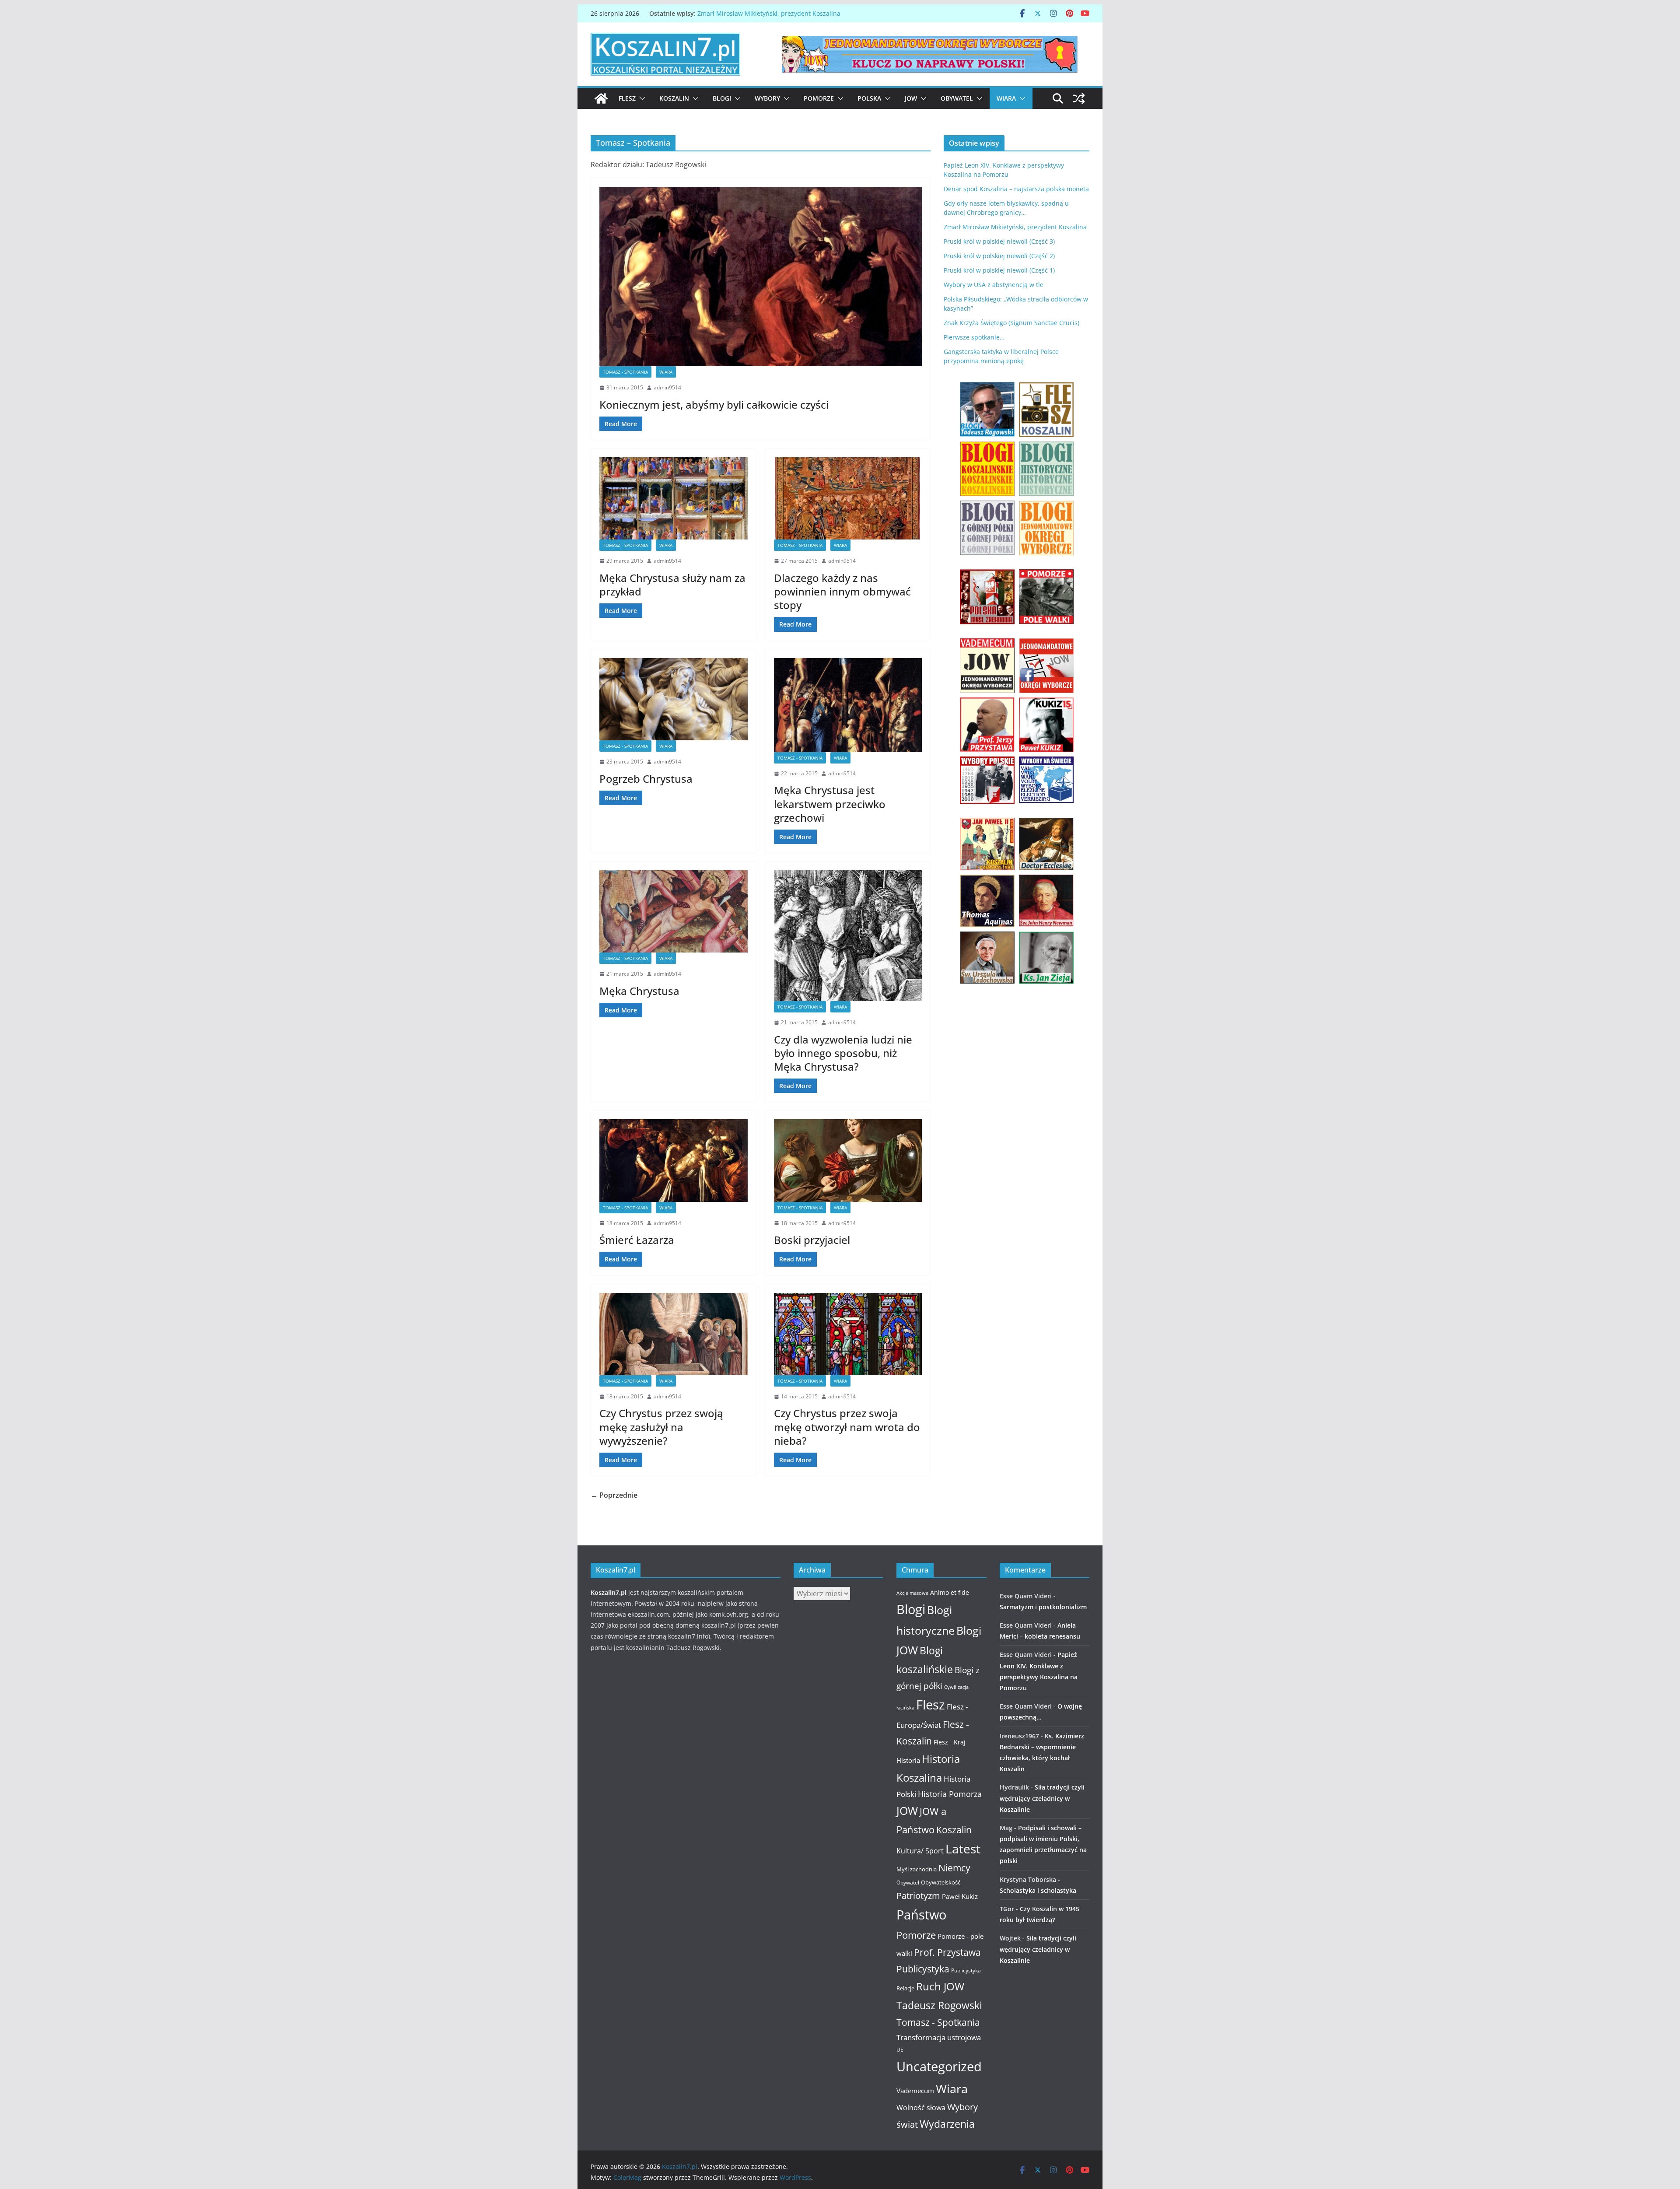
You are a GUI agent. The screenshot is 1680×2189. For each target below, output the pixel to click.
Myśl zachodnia (917, 1869)
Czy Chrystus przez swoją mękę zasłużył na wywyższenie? (661, 1427)
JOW (911, 98)
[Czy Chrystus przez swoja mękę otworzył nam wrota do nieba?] (848, 1334)
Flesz (627, 98)
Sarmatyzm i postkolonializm (1043, 1607)
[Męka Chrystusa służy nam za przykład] (674, 498)
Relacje (905, 1988)
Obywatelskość (941, 1882)
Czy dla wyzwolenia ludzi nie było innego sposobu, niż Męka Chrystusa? (843, 1053)
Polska (869, 98)
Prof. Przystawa (947, 1952)
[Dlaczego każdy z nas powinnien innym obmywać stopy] (848, 498)
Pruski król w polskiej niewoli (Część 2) (999, 256)
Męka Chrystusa (639, 991)
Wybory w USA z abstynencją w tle (994, 285)
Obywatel (957, 98)
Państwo (921, 1915)
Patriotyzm (918, 1896)
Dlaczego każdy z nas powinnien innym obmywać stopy (842, 591)
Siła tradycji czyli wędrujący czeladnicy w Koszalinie (1042, 1798)
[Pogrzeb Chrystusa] (674, 699)
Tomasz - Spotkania (625, 372)
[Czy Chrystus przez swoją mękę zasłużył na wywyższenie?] (674, 1334)
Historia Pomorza (950, 1794)
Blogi (722, 98)
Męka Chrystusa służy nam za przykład (672, 585)
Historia (908, 1760)
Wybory (767, 98)
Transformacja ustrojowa (939, 2037)
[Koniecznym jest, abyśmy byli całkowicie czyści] (761, 277)
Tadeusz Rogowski (939, 2005)
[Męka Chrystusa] (674, 911)
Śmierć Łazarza (637, 1240)
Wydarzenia (947, 2124)
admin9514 (667, 387)
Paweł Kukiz (960, 1896)
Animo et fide (950, 1592)
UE (900, 2050)
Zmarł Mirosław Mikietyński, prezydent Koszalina (769, 13)
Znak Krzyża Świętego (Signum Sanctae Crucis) (1011, 323)
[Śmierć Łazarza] (674, 1160)
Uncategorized (939, 2066)
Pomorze (819, 98)
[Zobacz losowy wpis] (1079, 98)
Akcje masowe (912, 1593)
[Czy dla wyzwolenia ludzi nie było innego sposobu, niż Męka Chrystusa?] (848, 936)
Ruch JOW (940, 1986)
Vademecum (915, 2091)
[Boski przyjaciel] (848, 1160)
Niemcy (954, 1868)
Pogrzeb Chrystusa (646, 779)
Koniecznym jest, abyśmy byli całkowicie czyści (714, 405)
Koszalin (674, 98)
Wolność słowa (921, 2108)
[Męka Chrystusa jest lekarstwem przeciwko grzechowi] (848, 705)
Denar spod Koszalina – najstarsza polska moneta (1016, 189)
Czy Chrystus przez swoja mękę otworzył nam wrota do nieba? (847, 1427)
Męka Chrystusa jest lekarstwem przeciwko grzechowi (830, 804)
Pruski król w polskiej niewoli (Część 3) (999, 241)
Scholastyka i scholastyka (1038, 1890)
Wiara (1006, 98)
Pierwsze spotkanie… (974, 337)
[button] (640, 98)
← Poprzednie (614, 1495)
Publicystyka (923, 1969)
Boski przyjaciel (812, 1240)
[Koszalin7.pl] (601, 98)
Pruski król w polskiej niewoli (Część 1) (999, 270)
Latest (963, 1849)
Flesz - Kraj (950, 1742)
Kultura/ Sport (920, 1851)
